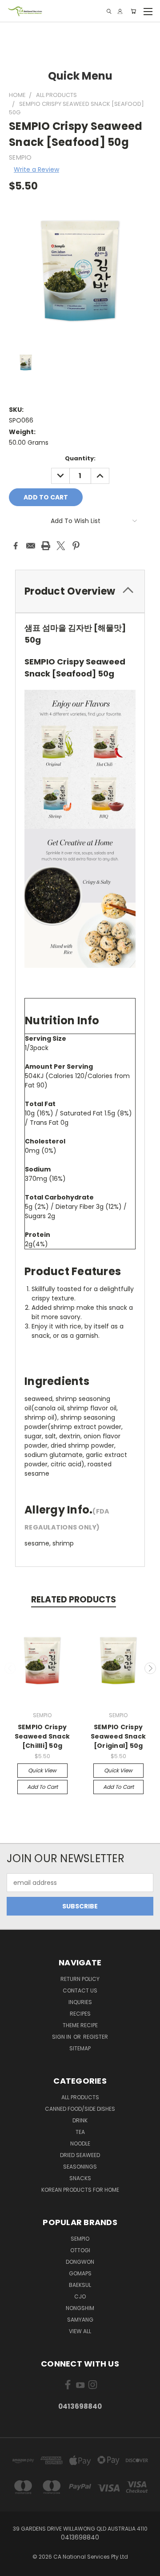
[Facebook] (16, 546)
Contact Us (80, 1990)
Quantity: (80, 458)
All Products (80, 2097)
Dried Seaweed (80, 2155)
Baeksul (80, 2285)
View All (80, 2331)
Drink (80, 2120)
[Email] (31, 546)
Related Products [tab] (74, 1600)
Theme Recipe (80, 2025)
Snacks (80, 2178)
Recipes (80, 2014)
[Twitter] (61, 546)
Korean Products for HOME (80, 2190)
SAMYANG (80, 2320)
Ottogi (80, 2250)
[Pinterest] (76, 546)
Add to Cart (42, 1787)
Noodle (80, 2143)
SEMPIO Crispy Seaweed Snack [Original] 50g (118, 1736)
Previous (10, 1668)
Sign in (62, 2037)
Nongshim (80, 2308)
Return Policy (80, 1979)
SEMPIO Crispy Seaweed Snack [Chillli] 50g (42, 1736)
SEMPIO (80, 2239)
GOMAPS (80, 2273)
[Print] (46, 546)
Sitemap (80, 2048)
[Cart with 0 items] (133, 11)
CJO (80, 2296)
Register (96, 2037)
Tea (80, 2132)
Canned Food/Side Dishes (80, 2109)
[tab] (80, 591)
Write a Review (36, 169)
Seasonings (80, 2167)
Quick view (42, 1770)
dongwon (80, 2262)
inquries (80, 2002)
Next (150, 1668)
